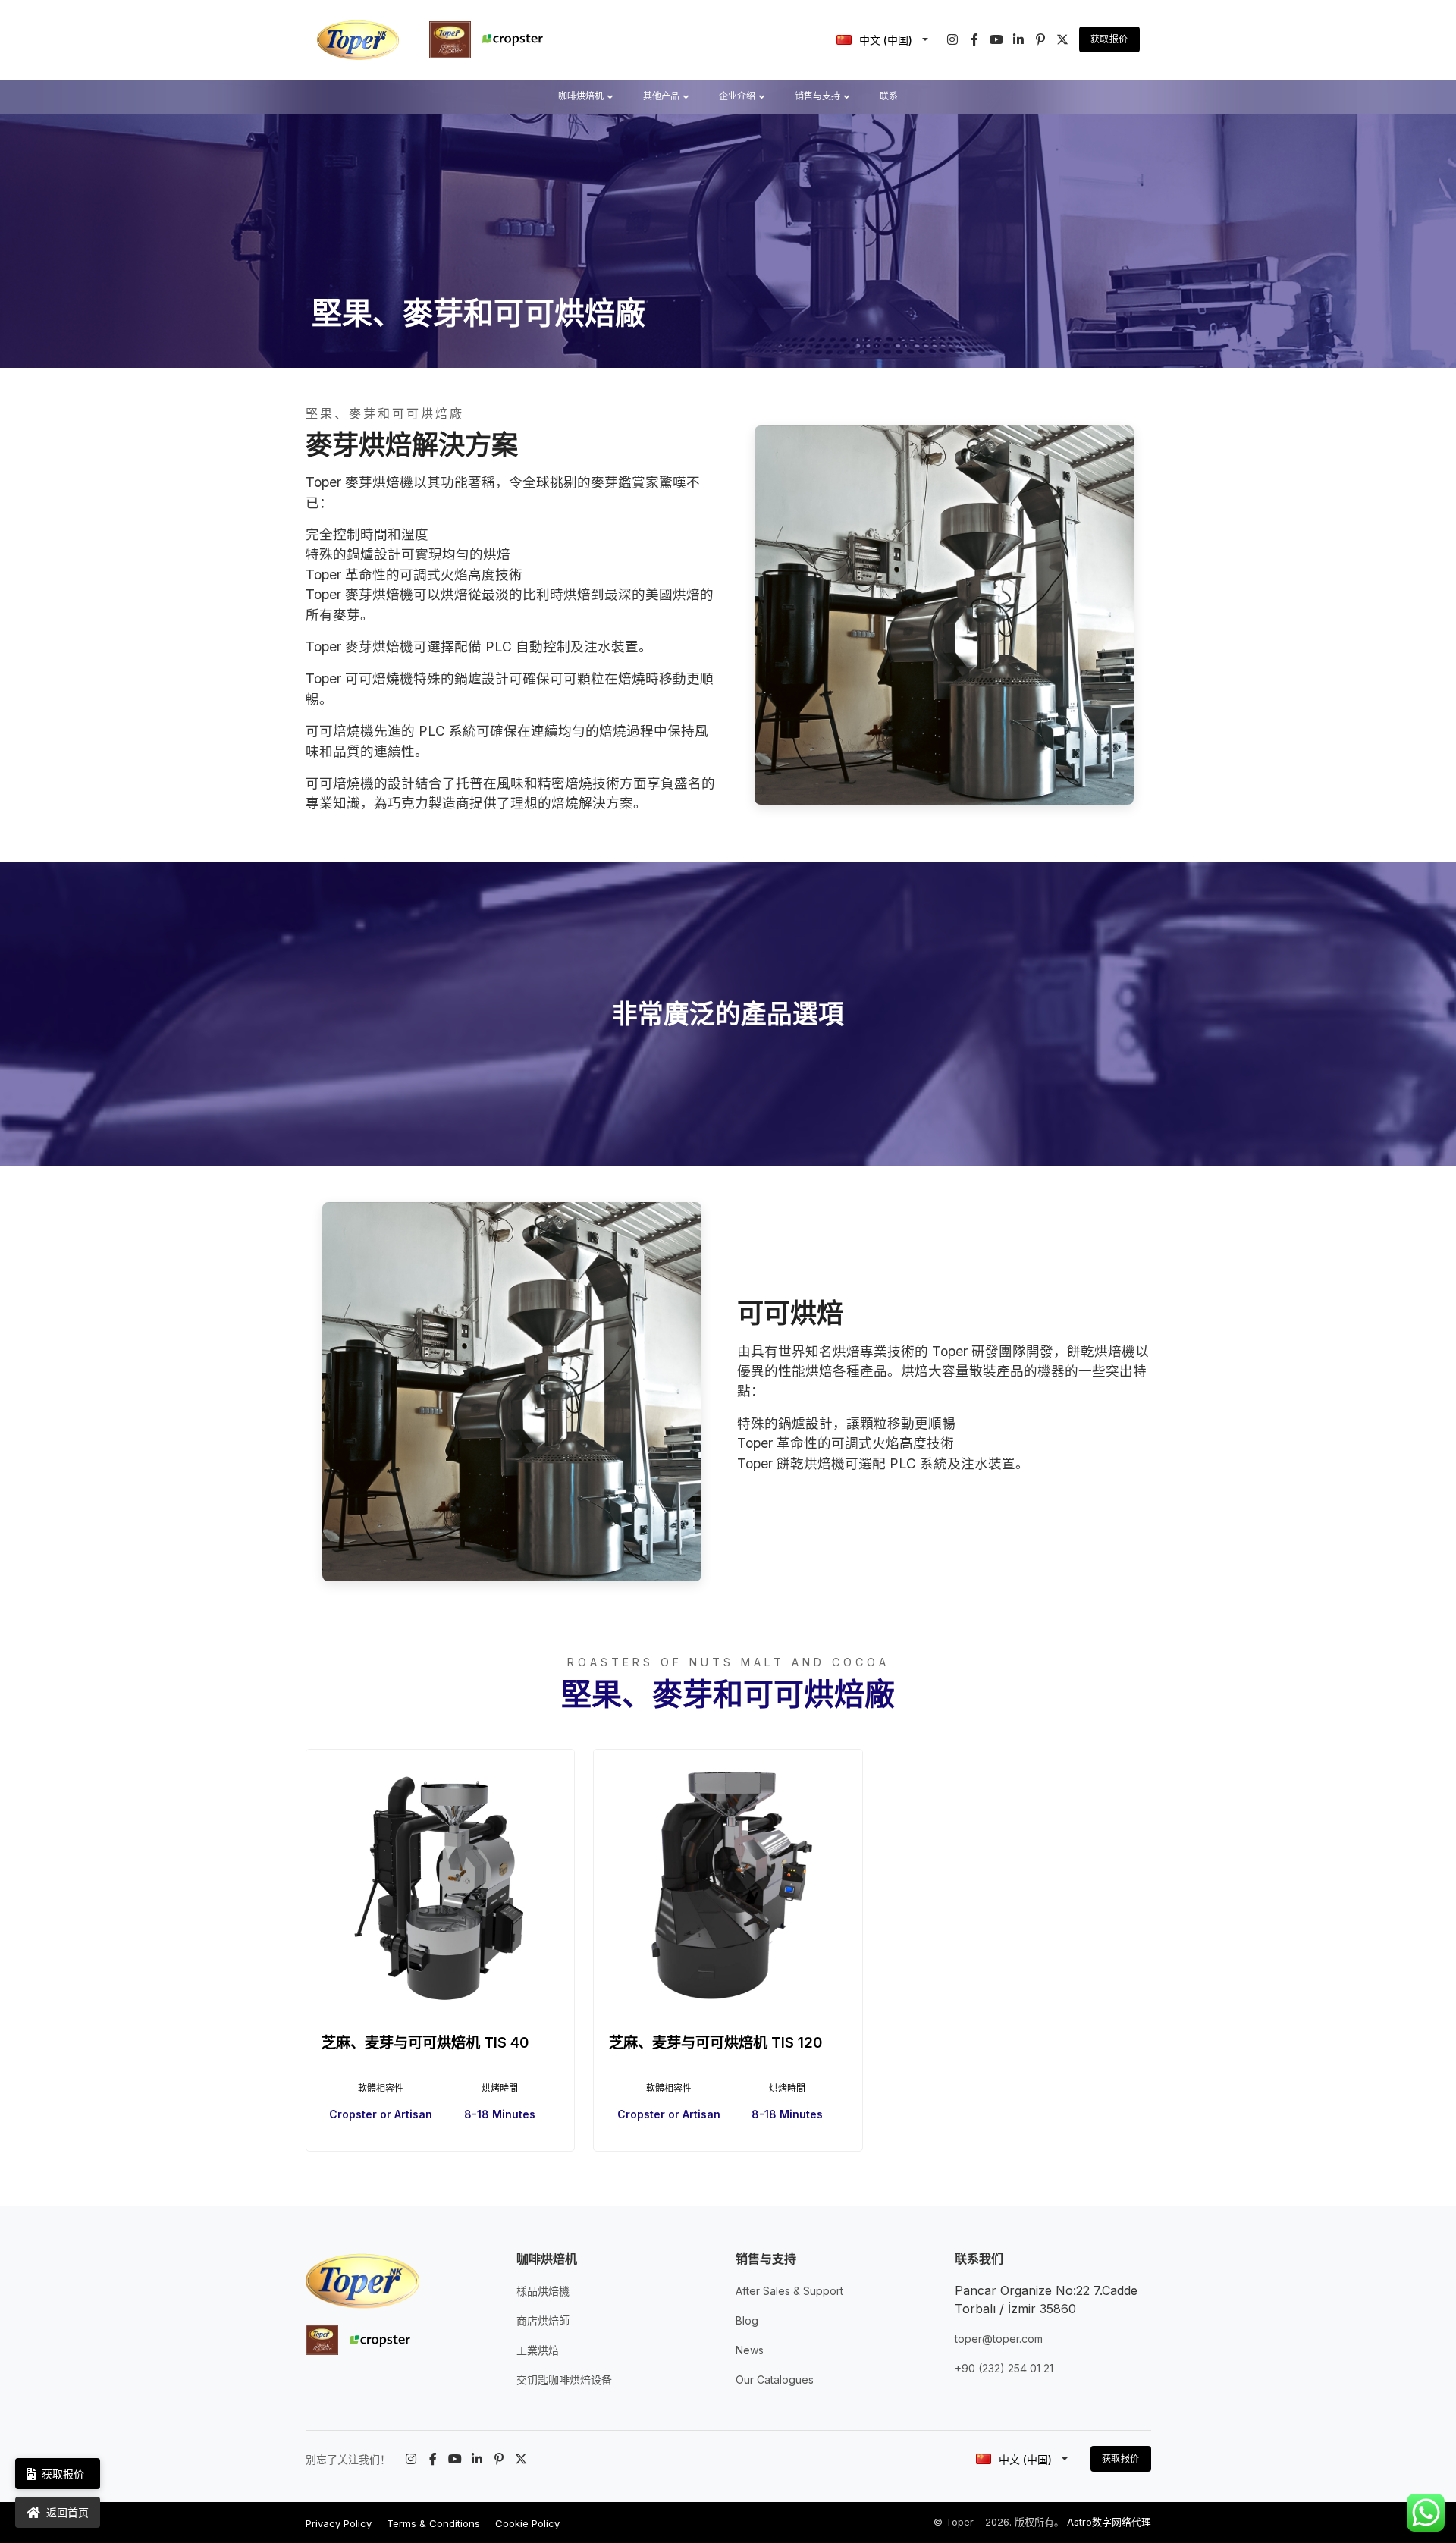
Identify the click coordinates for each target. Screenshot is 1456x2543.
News (750, 2350)
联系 (889, 96)
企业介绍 (737, 96)
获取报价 (1109, 39)
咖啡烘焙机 (581, 96)
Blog (747, 2320)
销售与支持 (817, 96)
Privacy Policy (339, 2523)
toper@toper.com (999, 2339)
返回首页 (67, 2512)
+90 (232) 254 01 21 (1004, 2368)
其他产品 (661, 96)
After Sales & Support (789, 2291)
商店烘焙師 (543, 2320)
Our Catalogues (775, 2380)
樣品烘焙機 (543, 2291)
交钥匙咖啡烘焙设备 (564, 2380)
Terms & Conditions (433, 2523)
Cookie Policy (527, 2523)
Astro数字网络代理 (1109, 2522)
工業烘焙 (538, 2350)
